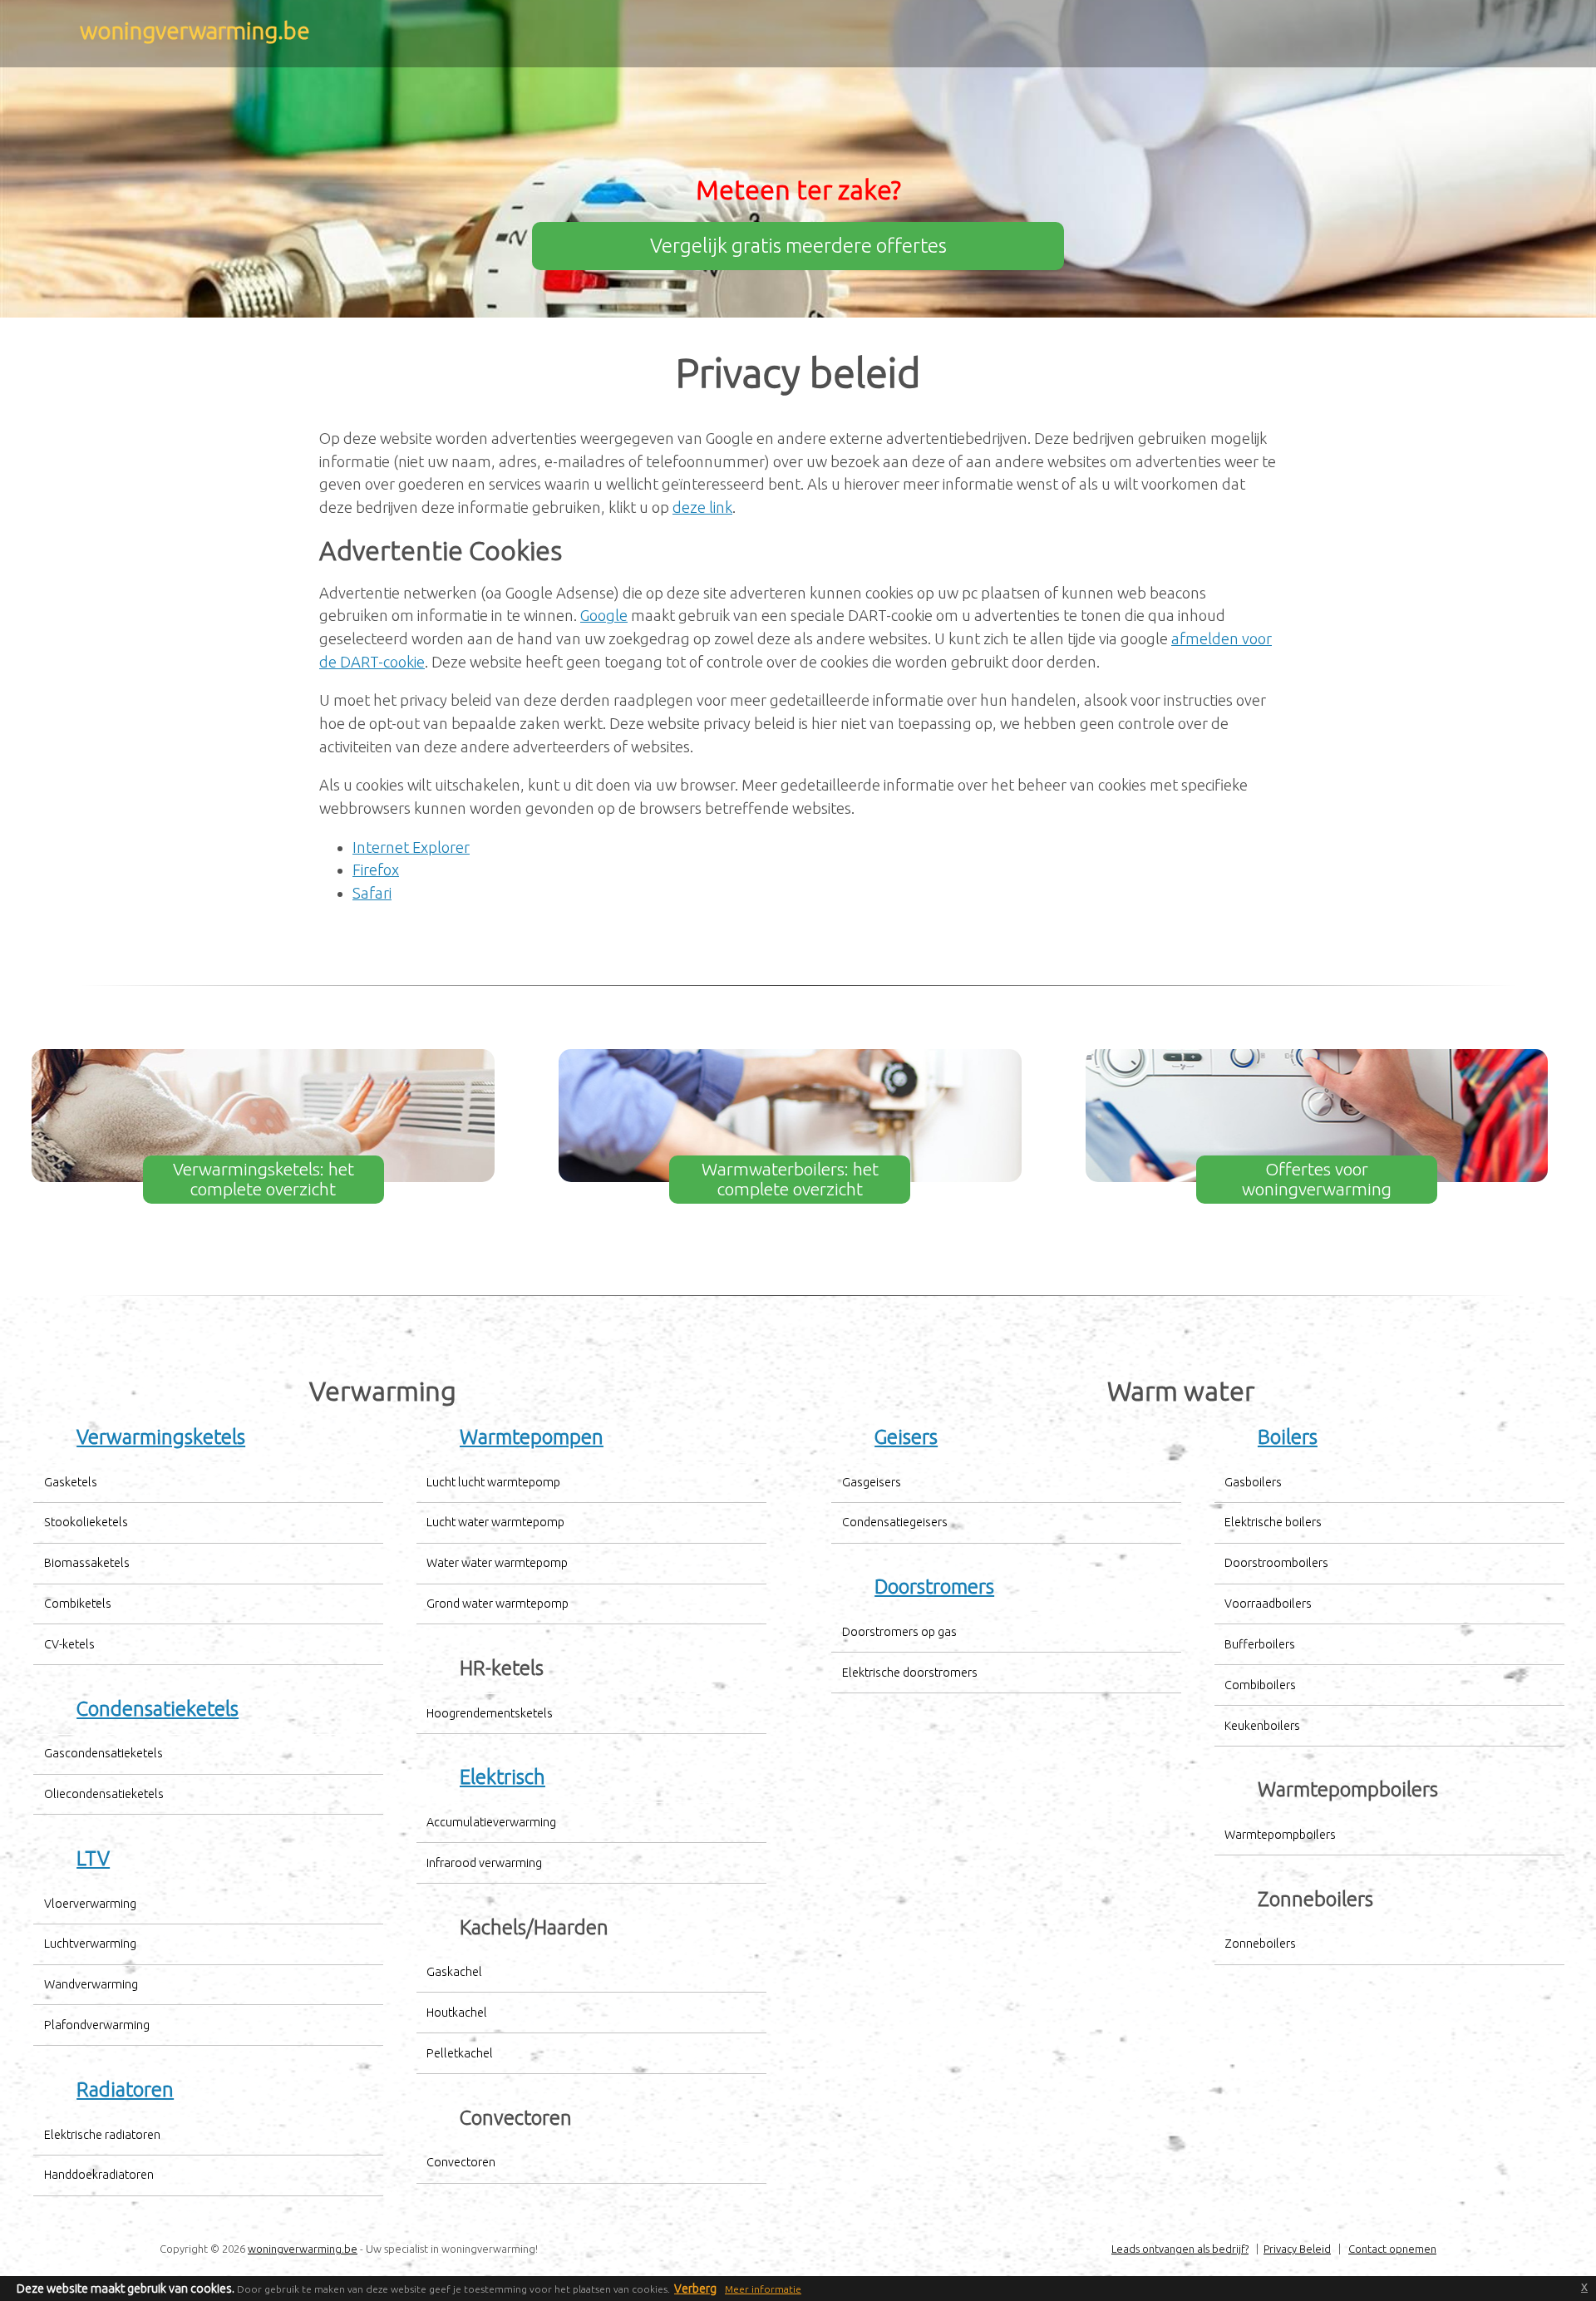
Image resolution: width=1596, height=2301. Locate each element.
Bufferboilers (1260, 1644)
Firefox (376, 870)
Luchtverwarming (90, 1944)
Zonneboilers (1260, 1944)
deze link (702, 507)
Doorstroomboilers (1276, 1563)
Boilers (1288, 1437)
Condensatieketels (158, 1709)
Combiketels (78, 1604)
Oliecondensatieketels (104, 1794)
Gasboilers (1253, 1482)
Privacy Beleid (1297, 2249)
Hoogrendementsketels (490, 1713)
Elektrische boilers (1273, 1522)
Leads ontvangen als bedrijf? (1180, 2249)
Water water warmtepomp (497, 1563)
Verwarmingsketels (161, 1437)
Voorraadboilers (1268, 1604)
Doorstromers (934, 1587)
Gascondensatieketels (103, 1753)
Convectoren (461, 2162)
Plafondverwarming (97, 2025)
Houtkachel (457, 2013)
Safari (372, 893)
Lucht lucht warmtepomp (493, 1482)
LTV (93, 1858)
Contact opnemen (1392, 2249)
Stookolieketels (86, 1522)
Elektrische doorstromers (910, 1673)
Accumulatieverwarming (491, 1822)
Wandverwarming (91, 1984)
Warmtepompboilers (1280, 1835)
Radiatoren (125, 2089)
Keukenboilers (1262, 1726)
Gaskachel (454, 1972)
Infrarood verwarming (484, 1863)
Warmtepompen (532, 1437)
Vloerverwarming (90, 1904)
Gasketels (71, 1482)
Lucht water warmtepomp (495, 1522)
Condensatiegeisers (895, 1522)
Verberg (695, 2289)
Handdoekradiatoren (99, 2175)
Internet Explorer (411, 847)
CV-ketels (69, 1644)
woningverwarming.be (303, 2249)
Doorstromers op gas (899, 1632)
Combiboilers (1260, 1685)
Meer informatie (763, 2289)
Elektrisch (502, 1777)
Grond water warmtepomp (498, 1604)
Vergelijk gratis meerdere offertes (798, 246)
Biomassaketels (87, 1563)
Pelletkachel (460, 2053)
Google (604, 615)
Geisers (906, 1437)
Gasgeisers (872, 1482)
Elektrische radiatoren (102, 2135)
